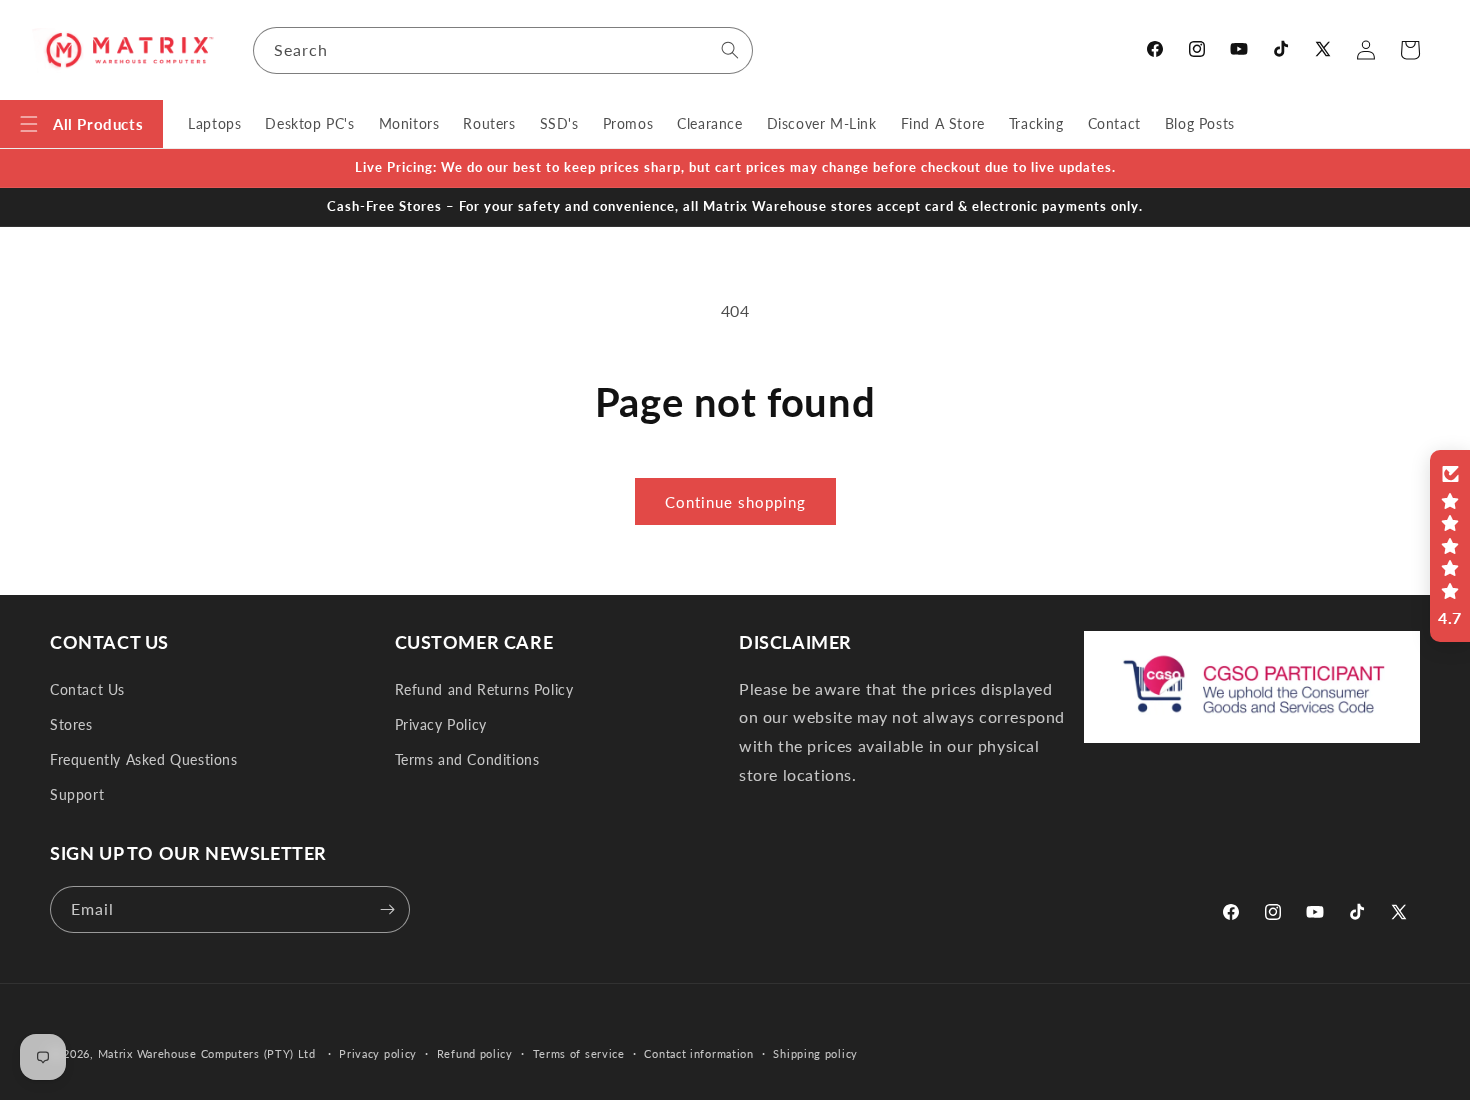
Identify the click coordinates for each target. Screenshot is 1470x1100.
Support (77, 794)
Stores (71, 724)
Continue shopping (735, 502)
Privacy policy (378, 1053)
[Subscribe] (387, 909)
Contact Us (87, 689)
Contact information (698, 1053)
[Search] (730, 50)
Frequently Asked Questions (144, 759)
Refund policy (475, 1053)
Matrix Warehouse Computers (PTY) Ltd (207, 1053)
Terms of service (579, 1053)
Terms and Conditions (467, 759)
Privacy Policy (441, 724)
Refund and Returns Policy (484, 689)
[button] (81, 124)
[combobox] (503, 50)
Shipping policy (815, 1053)
